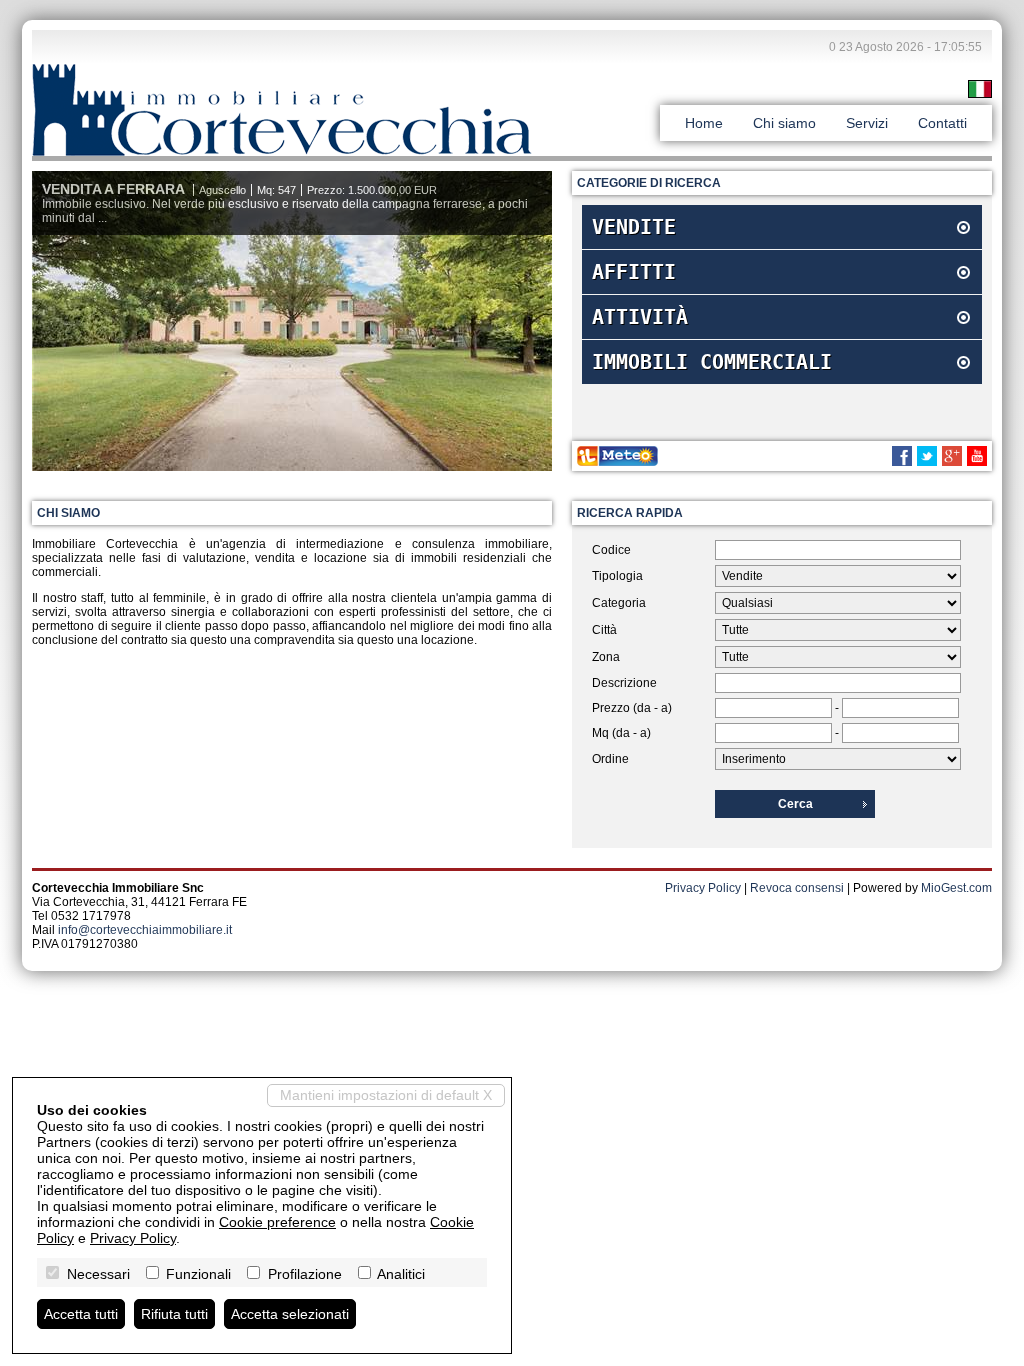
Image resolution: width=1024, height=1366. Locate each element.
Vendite (634, 227)
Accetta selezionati (290, 1314)
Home (704, 123)
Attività (640, 317)
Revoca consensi (797, 888)
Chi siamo (784, 123)
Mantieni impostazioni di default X (386, 1095)
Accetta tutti (81, 1314)
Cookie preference (277, 1222)
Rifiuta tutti (174, 1314)
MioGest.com (956, 888)
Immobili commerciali (712, 362)
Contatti (942, 123)
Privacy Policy (703, 888)
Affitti (634, 272)
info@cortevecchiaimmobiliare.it (145, 930)
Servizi (867, 123)
